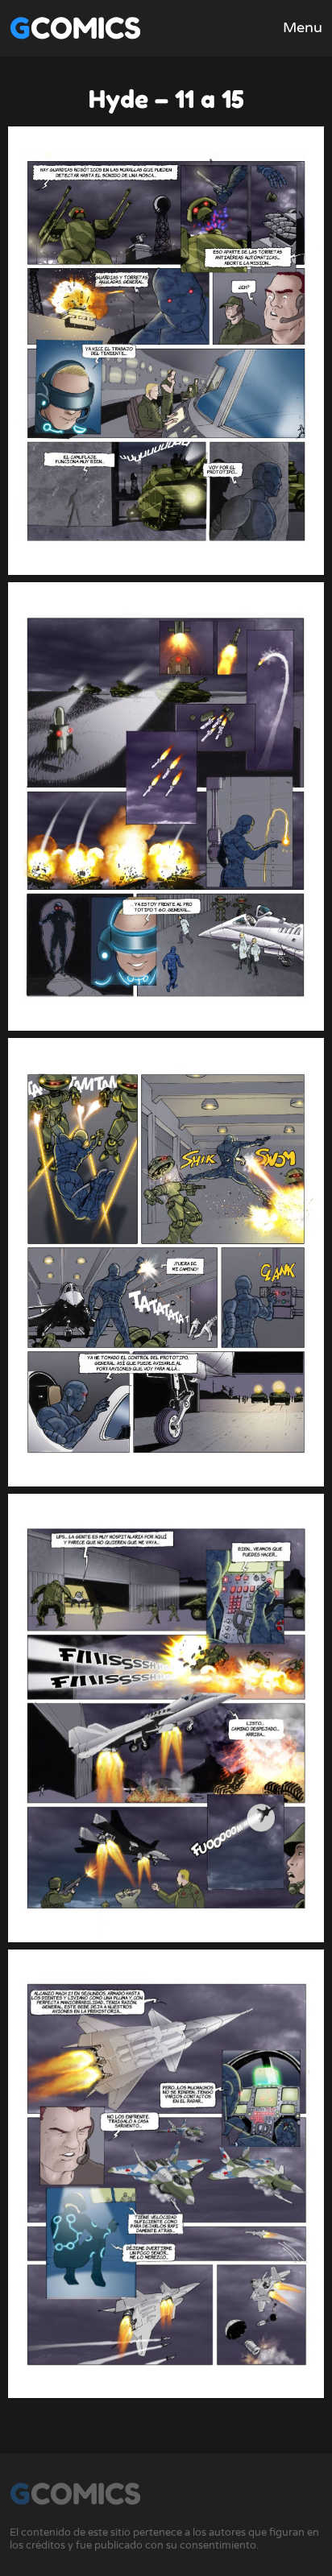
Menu (303, 27)
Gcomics (75, 28)
